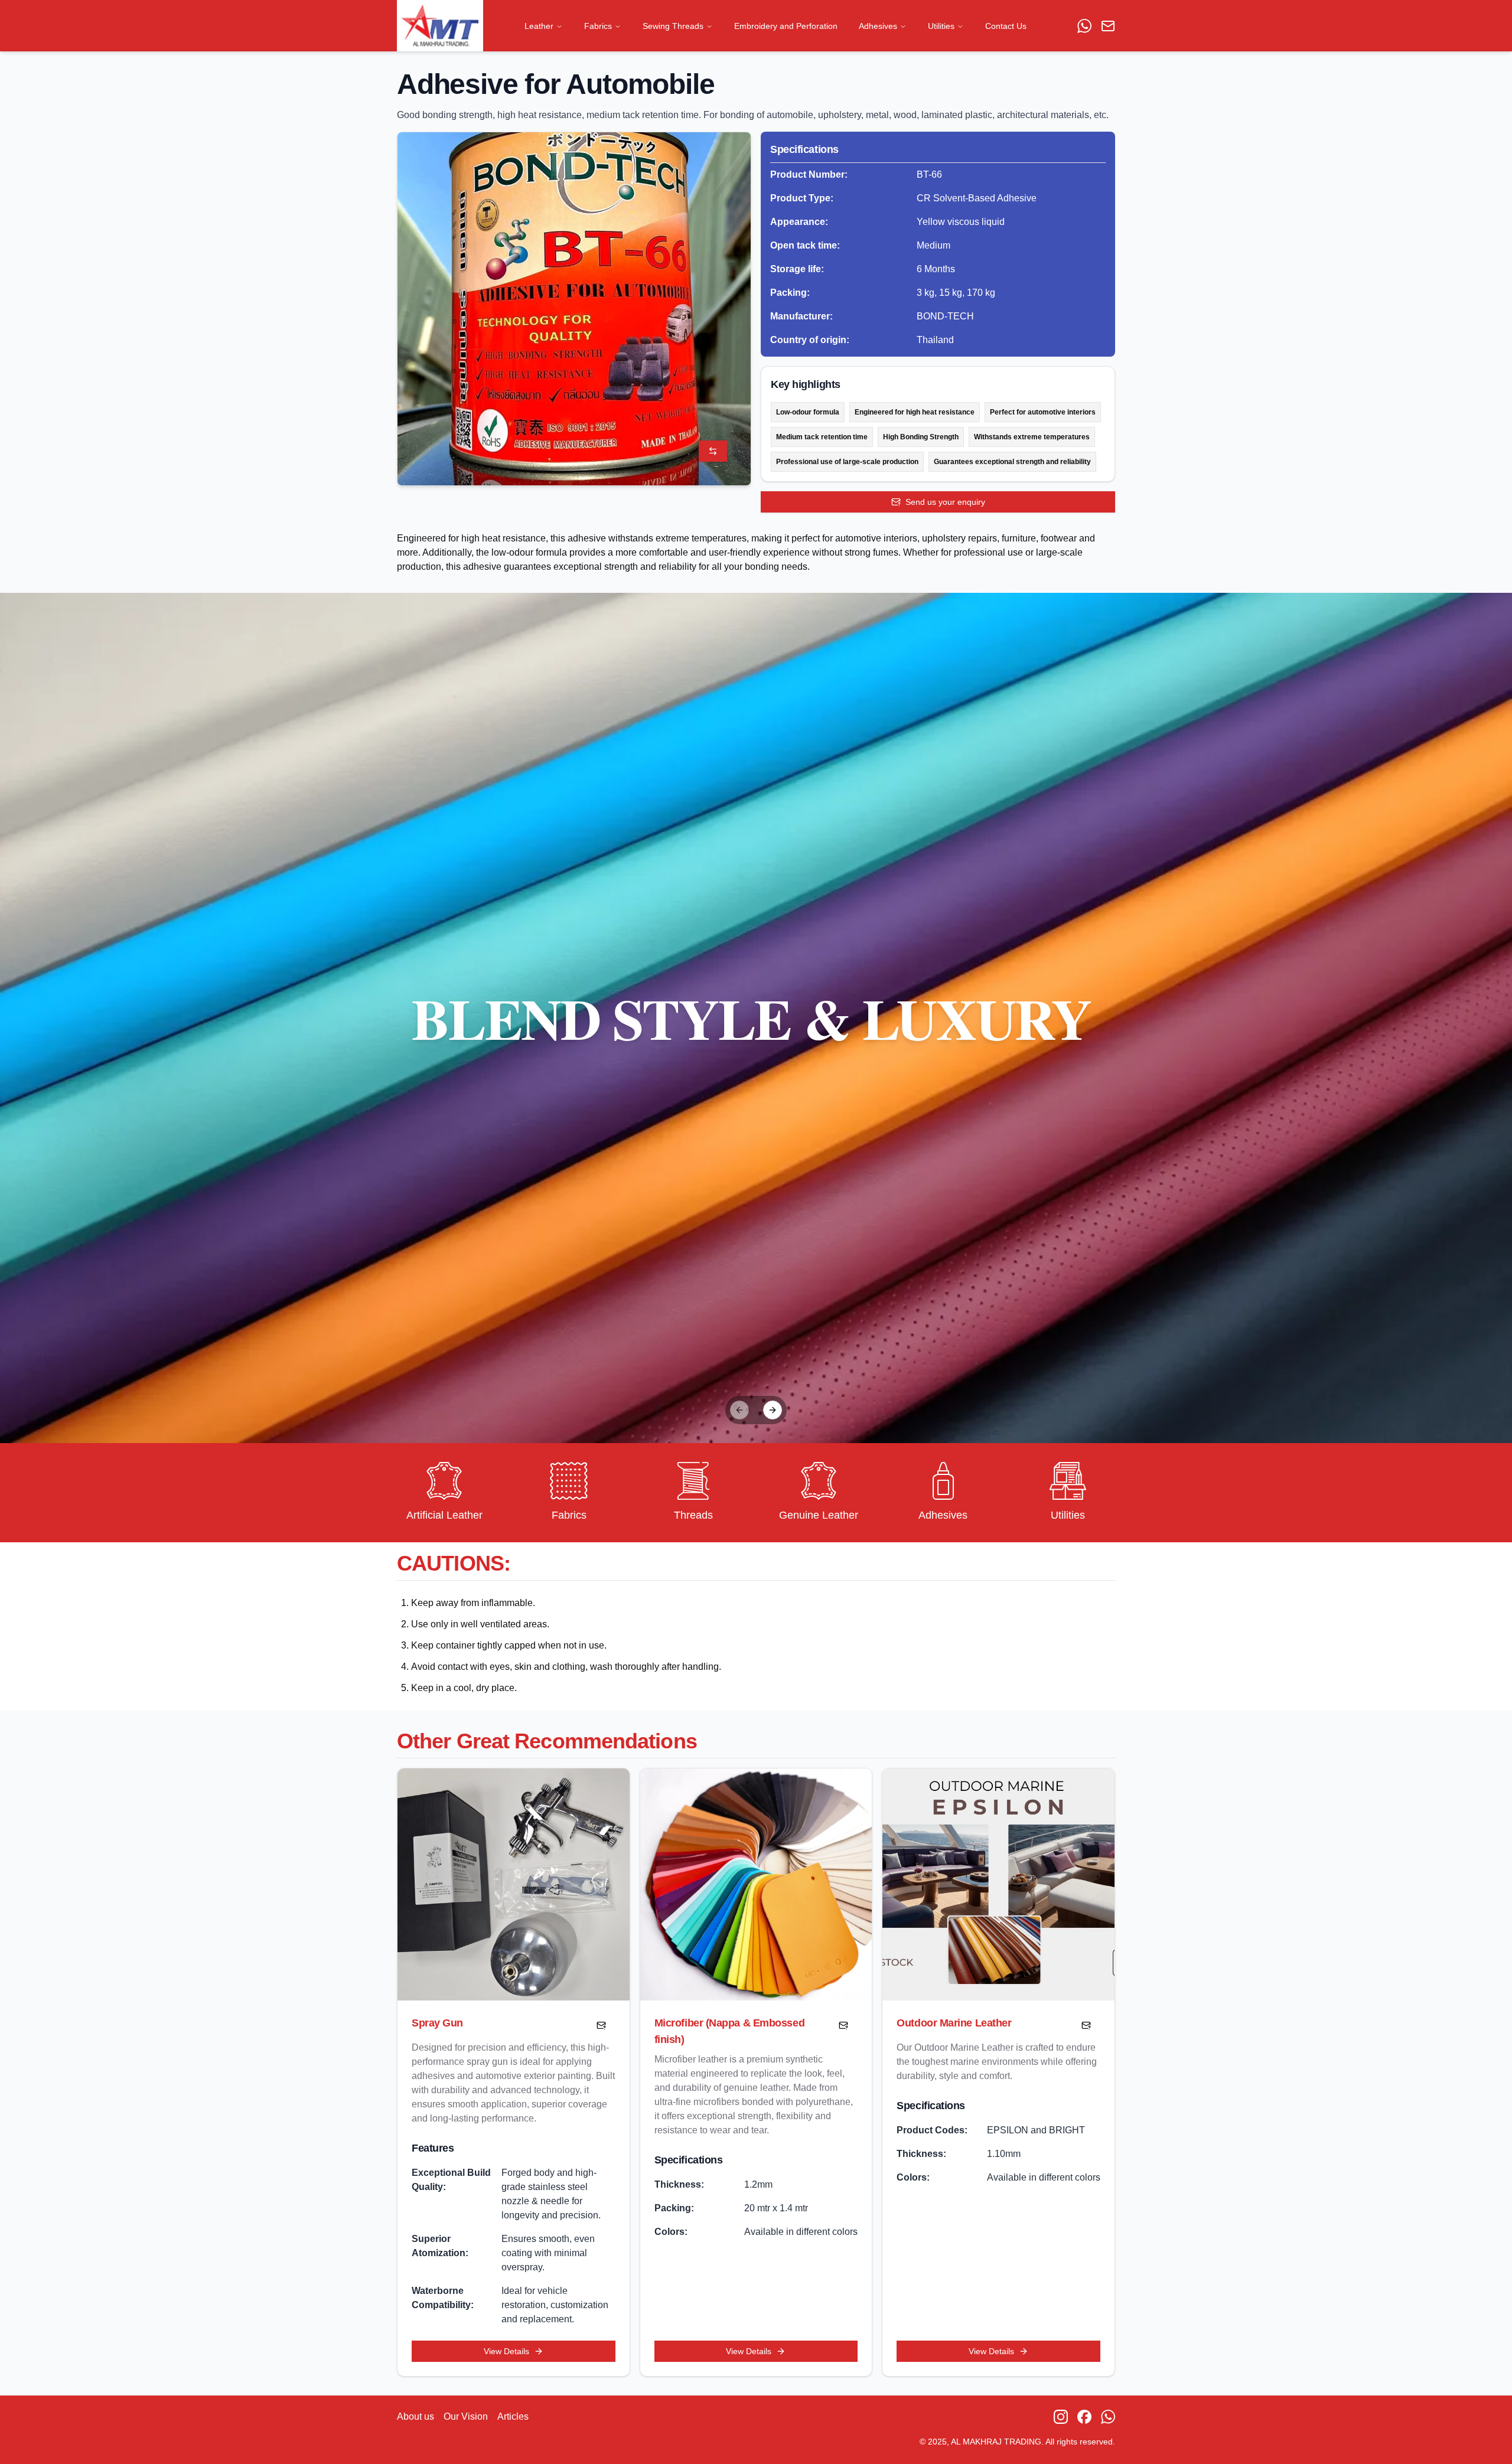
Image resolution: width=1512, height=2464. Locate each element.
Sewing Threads (673, 26)
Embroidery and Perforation (786, 26)
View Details (506, 2351)
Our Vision (466, 2416)
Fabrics (598, 26)
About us (416, 2416)
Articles (513, 2416)
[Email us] (1108, 26)
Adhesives (878, 26)
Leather (539, 26)
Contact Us (1006, 26)
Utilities (941, 26)
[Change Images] (713, 451)
